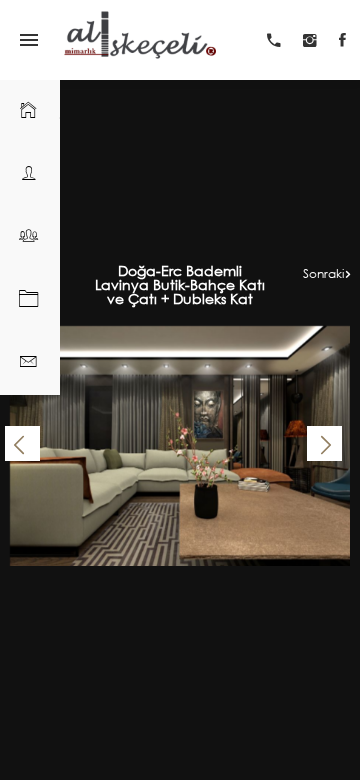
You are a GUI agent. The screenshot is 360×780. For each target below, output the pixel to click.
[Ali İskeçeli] (140, 40)
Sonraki (323, 273)
